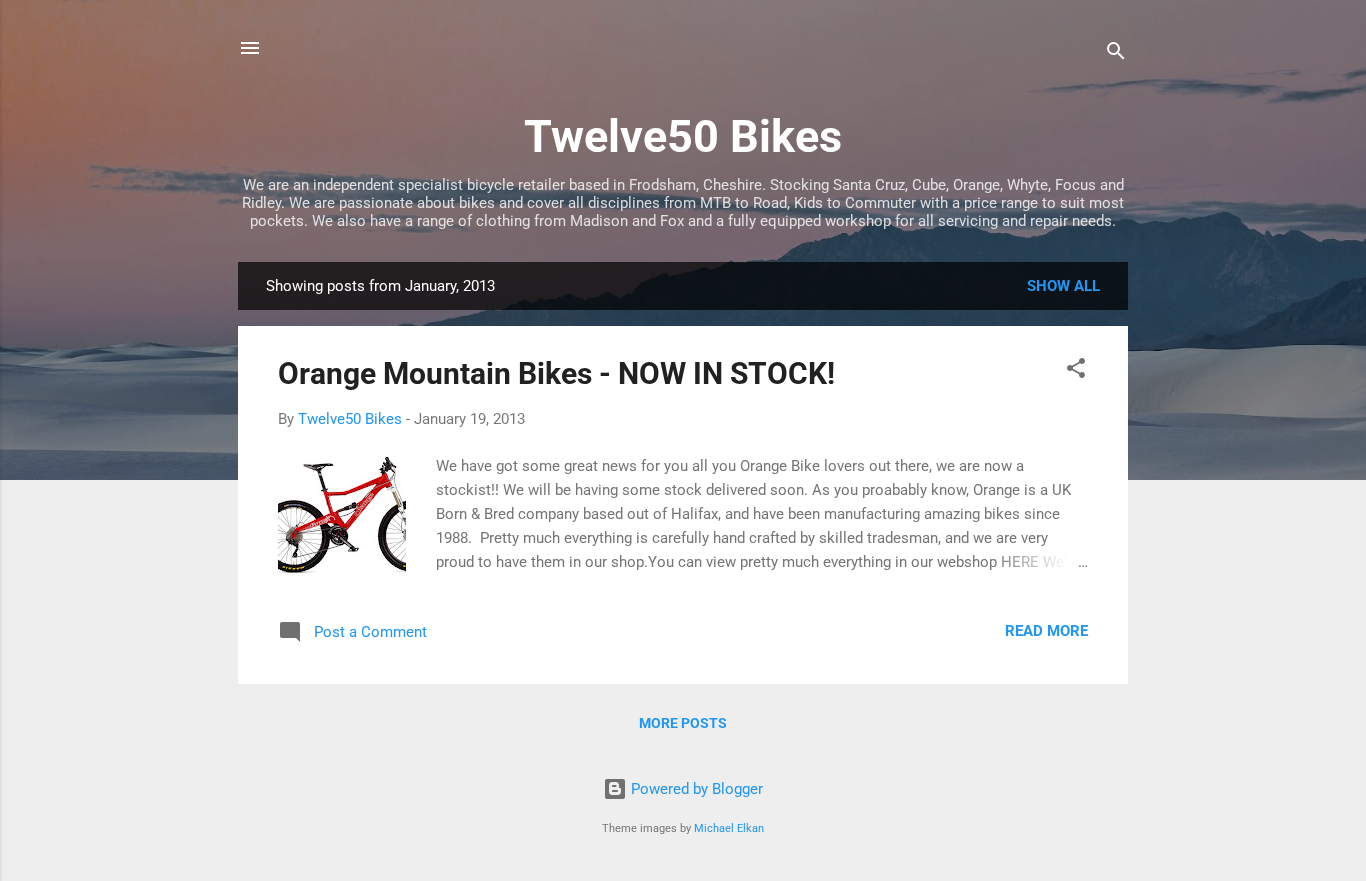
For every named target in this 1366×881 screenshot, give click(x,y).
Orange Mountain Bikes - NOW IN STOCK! (556, 373)
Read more (1046, 631)
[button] (1076, 371)
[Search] (1116, 54)
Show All (1063, 286)
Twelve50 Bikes (683, 136)
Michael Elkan (729, 828)
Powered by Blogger (695, 789)
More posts (683, 723)
